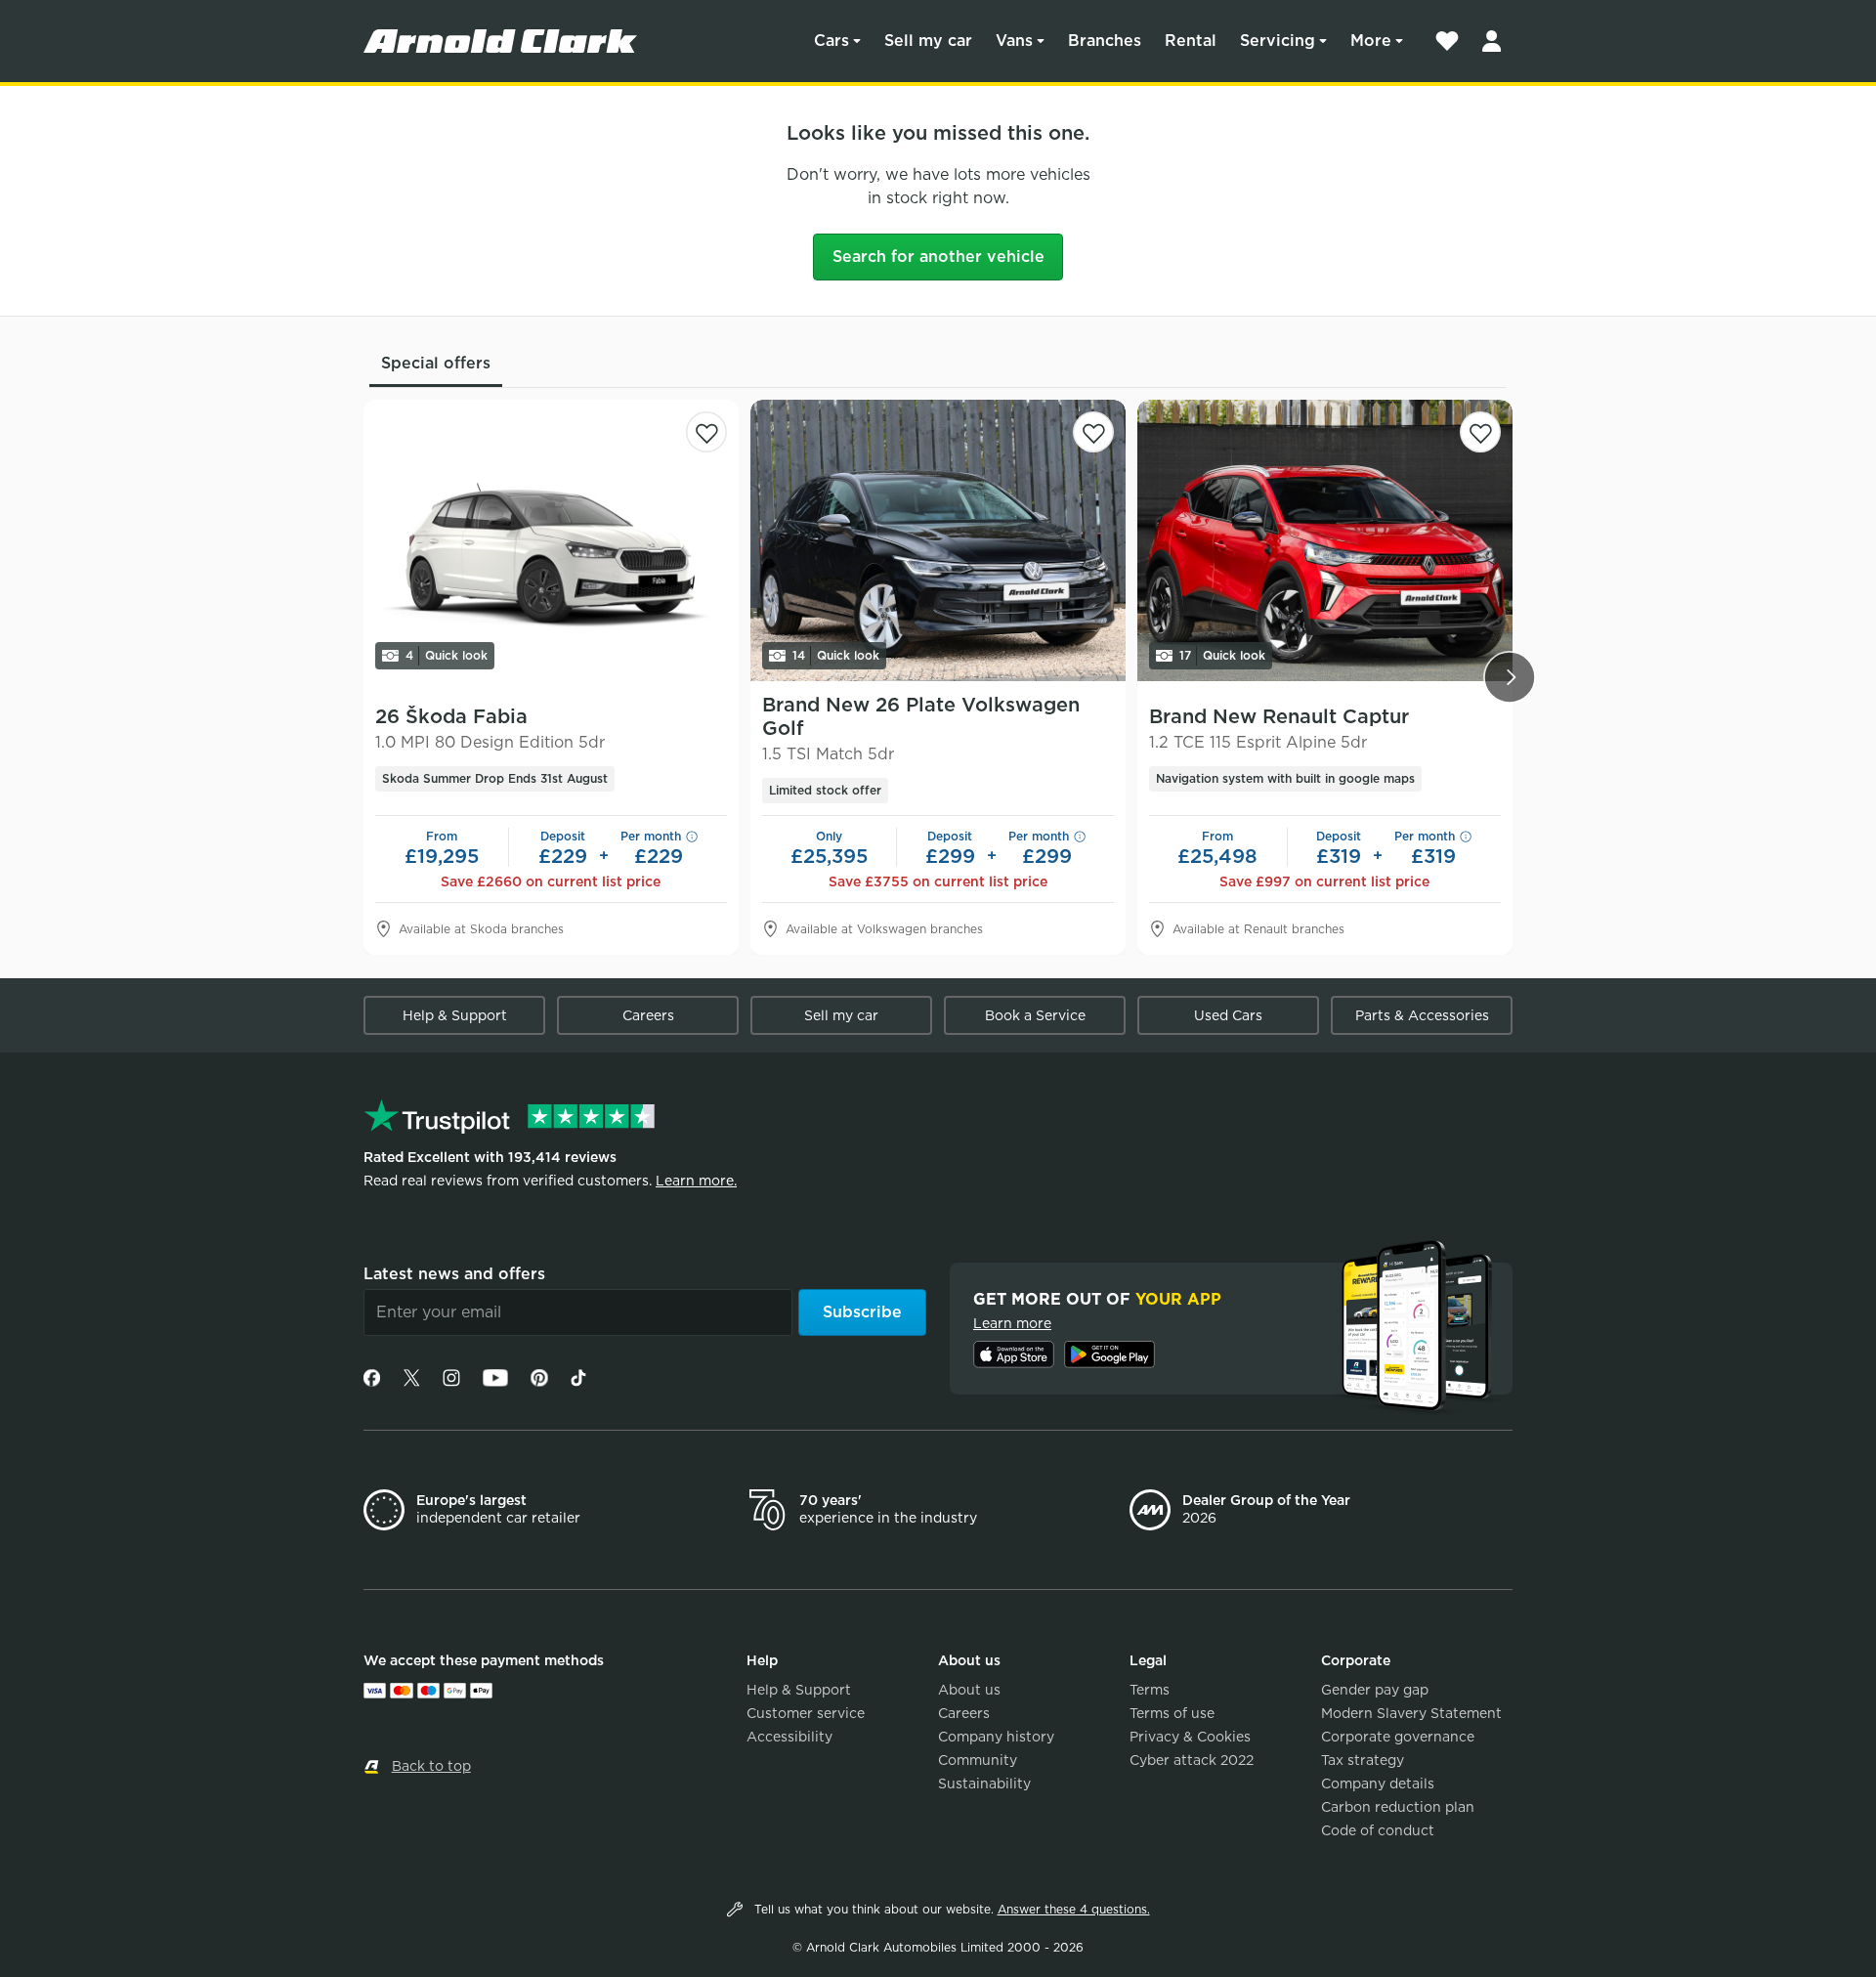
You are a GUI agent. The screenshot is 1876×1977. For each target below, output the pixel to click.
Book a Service (1035, 1015)
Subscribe (862, 1312)
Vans (1014, 41)
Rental (1191, 41)
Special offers (436, 363)
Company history (996, 1737)
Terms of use (1172, 1713)
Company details (1378, 1784)
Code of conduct (1378, 1830)
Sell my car (928, 41)
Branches (1105, 41)
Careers (648, 1015)
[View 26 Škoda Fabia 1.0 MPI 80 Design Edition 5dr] (551, 540)
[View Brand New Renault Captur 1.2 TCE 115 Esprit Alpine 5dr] (1325, 540)
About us (969, 1690)
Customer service (806, 1713)
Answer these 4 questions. (1074, 1909)
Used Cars (1228, 1015)
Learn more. (696, 1181)
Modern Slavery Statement (1411, 1713)
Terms (1150, 1690)
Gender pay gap (1375, 1690)
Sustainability (984, 1784)
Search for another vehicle (938, 257)
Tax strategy (1363, 1760)
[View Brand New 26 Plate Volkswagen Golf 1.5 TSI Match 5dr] (938, 540)
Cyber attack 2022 (1192, 1760)
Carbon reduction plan (1398, 1807)
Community (978, 1760)
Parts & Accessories (1422, 1015)
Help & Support (455, 1015)
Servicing (1278, 41)
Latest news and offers (454, 1274)
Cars (831, 41)
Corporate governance (1398, 1737)
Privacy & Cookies (1190, 1737)
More (1371, 41)
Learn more (1012, 1323)
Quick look (447, 655)
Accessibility (789, 1737)
